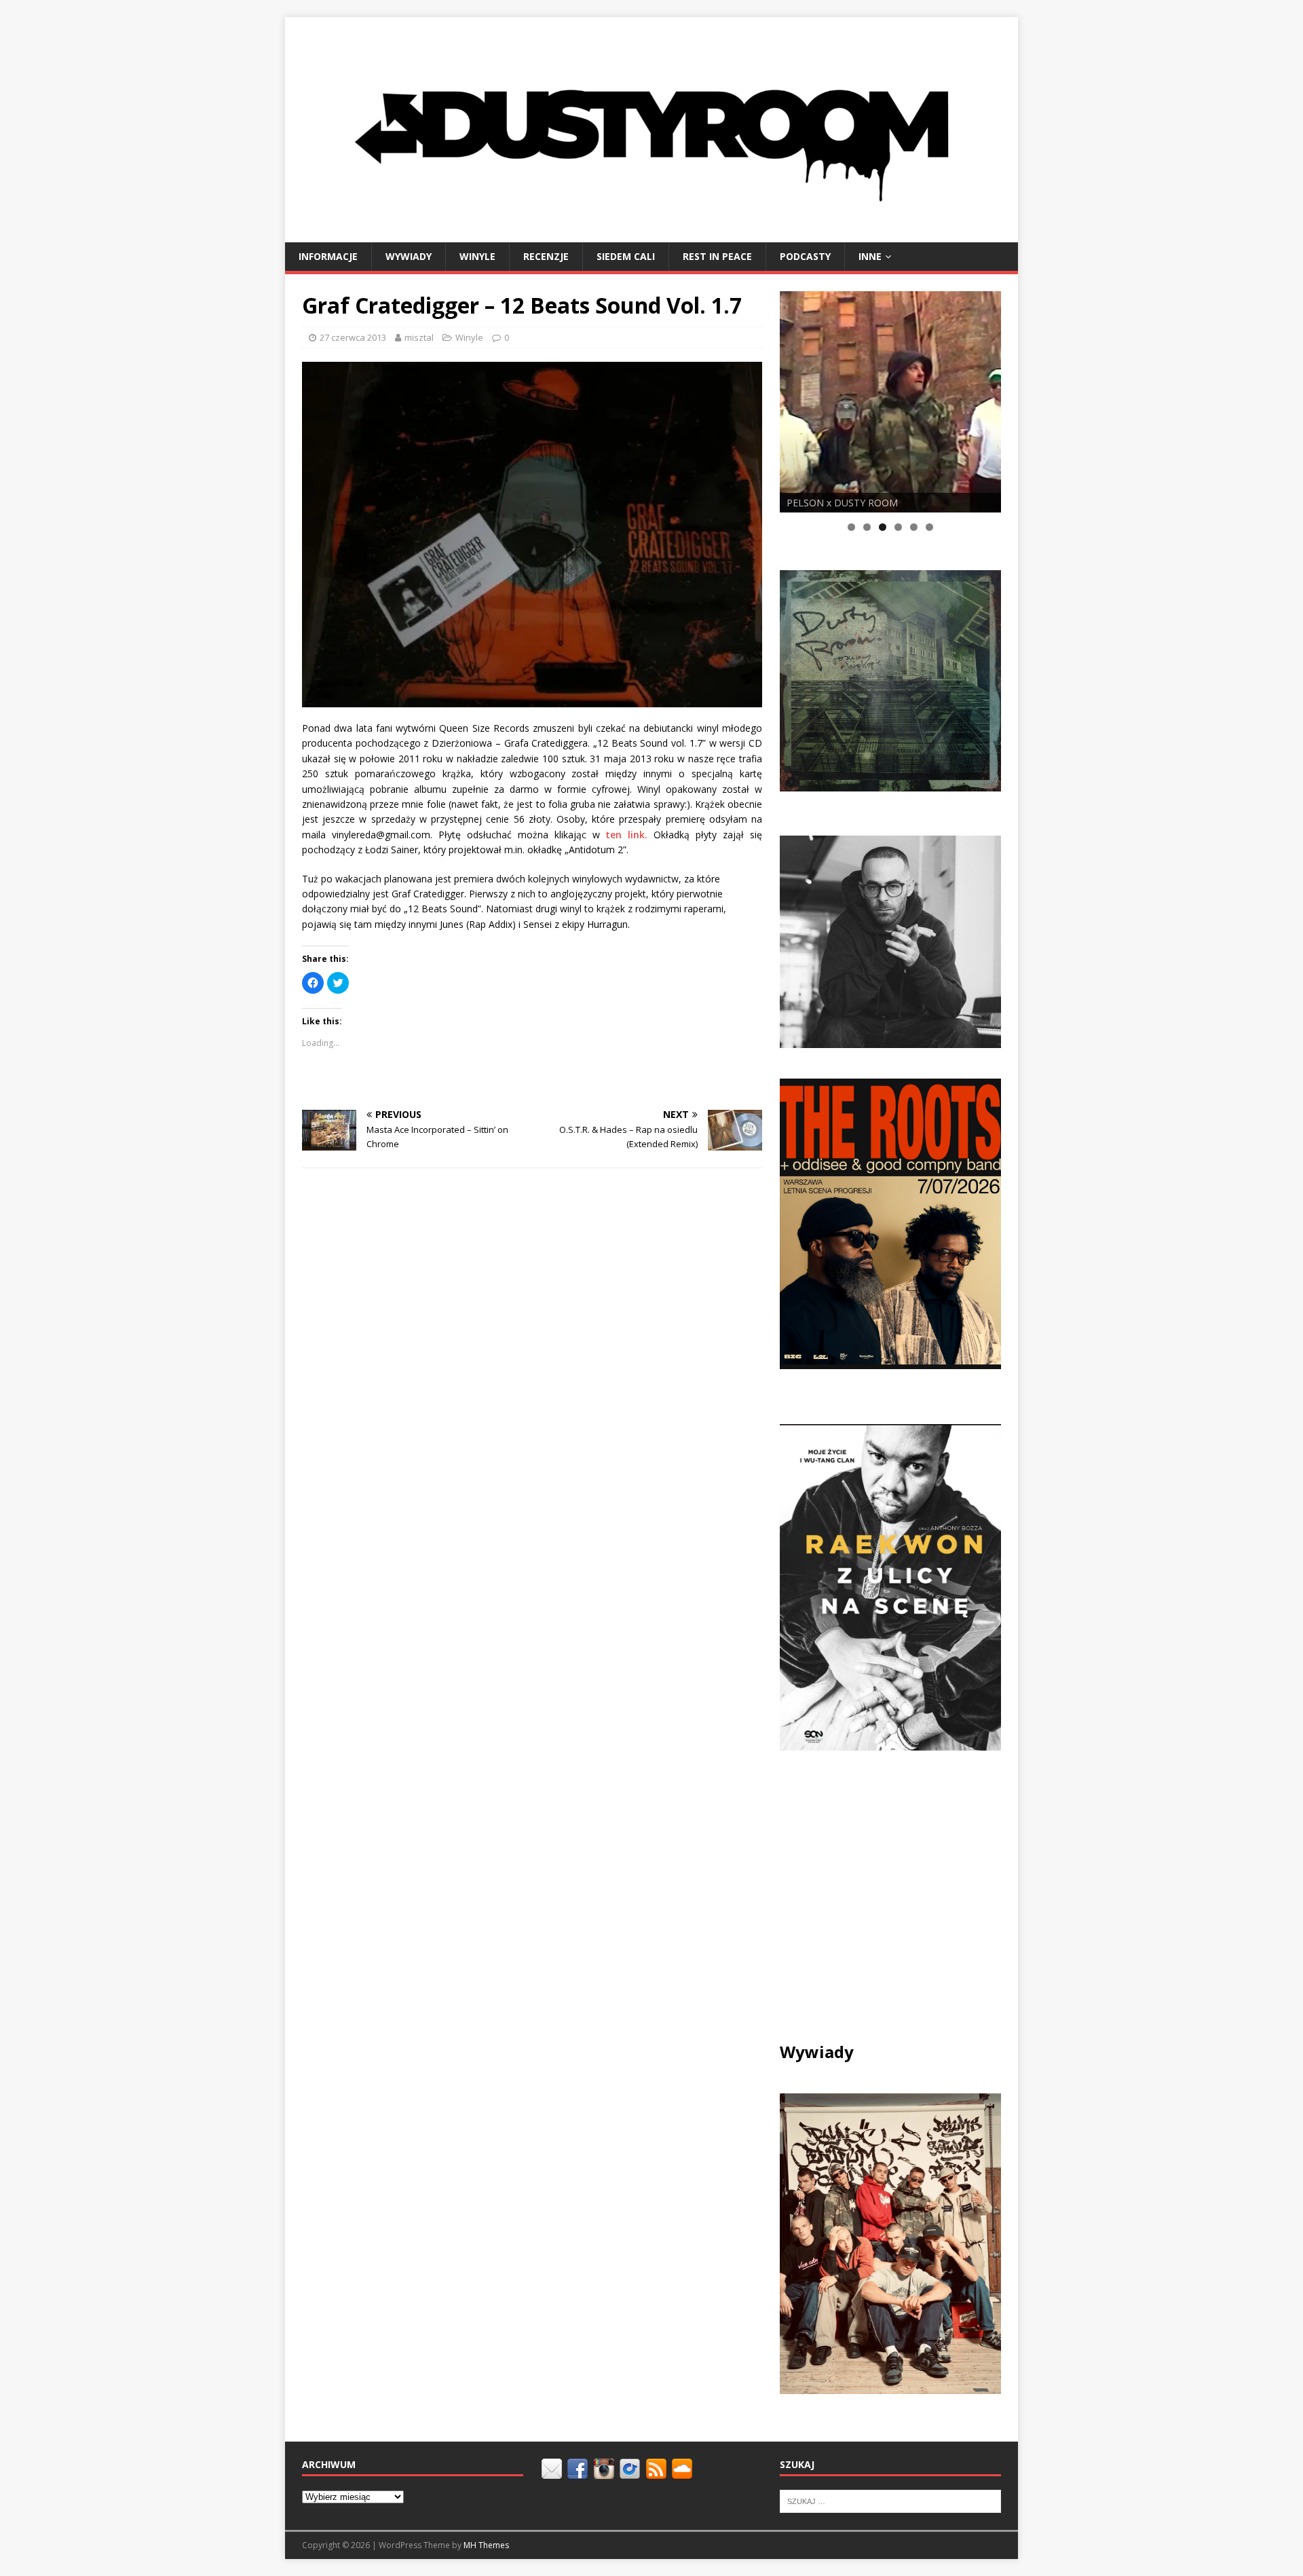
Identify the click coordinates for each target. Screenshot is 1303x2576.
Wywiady (409, 256)
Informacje (328, 256)
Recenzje (546, 256)
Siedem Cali (626, 256)
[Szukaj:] (890, 2501)
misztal (419, 337)
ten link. (626, 835)
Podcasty (805, 256)
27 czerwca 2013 (353, 337)
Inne (870, 256)
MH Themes (486, 2545)
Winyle (477, 256)
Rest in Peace (717, 256)
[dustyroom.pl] (651, 234)
